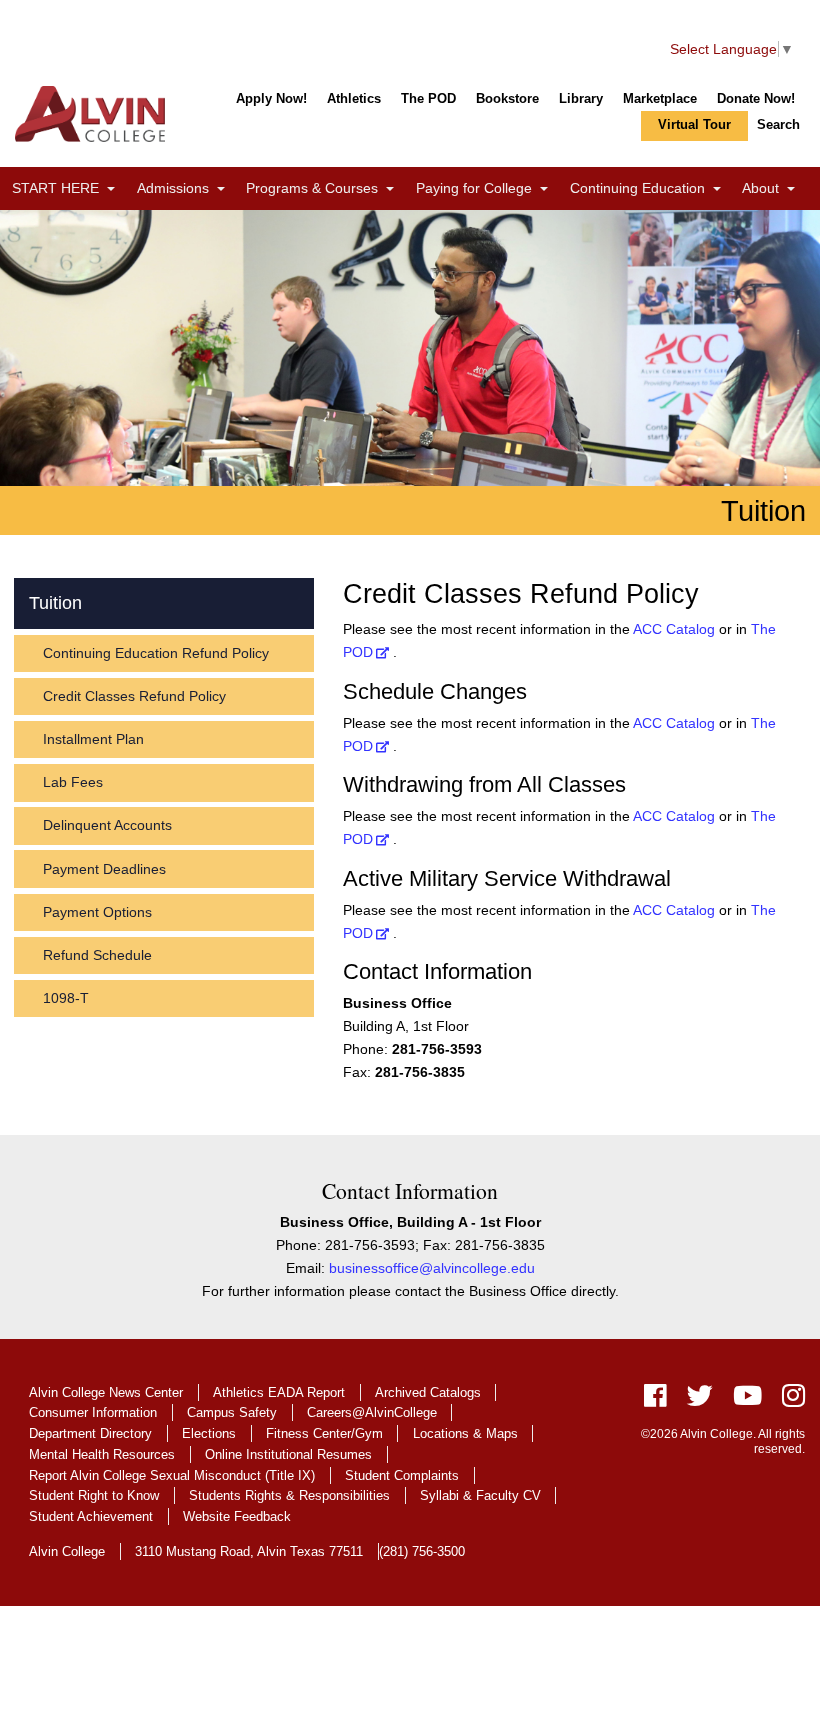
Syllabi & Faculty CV (480, 1495)
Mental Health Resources (102, 1454)
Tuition (55, 603)
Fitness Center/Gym (324, 1433)
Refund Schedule (97, 955)
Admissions (186, 188)
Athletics (354, 98)
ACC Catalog (674, 629)
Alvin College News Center (106, 1392)
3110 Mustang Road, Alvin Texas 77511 (249, 1551)
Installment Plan (93, 739)
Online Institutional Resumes (288, 1454)
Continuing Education (650, 188)
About (773, 188)
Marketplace (660, 98)
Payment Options (97, 912)
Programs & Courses (325, 188)
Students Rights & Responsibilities (289, 1495)
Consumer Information (93, 1412)
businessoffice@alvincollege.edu (432, 1268)
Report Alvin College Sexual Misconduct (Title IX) (172, 1475)
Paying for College (487, 188)
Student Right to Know (94, 1495)
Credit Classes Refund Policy (134, 696)
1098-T (66, 998)
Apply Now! (271, 98)
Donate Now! (756, 98)
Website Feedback (237, 1516)
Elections (209, 1433)
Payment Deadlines (104, 869)
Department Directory (90, 1433)
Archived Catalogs (428, 1392)
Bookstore (507, 98)
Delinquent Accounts (107, 825)
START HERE (68, 188)
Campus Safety (232, 1412)
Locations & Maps (465, 1433)
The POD (428, 98)
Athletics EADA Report (279, 1392)
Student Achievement (91, 1516)
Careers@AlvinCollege (372, 1412)
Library (581, 98)
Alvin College (67, 1551)
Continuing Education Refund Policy (156, 653)
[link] (111, 190)
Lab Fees (73, 782)
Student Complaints (402, 1475)
